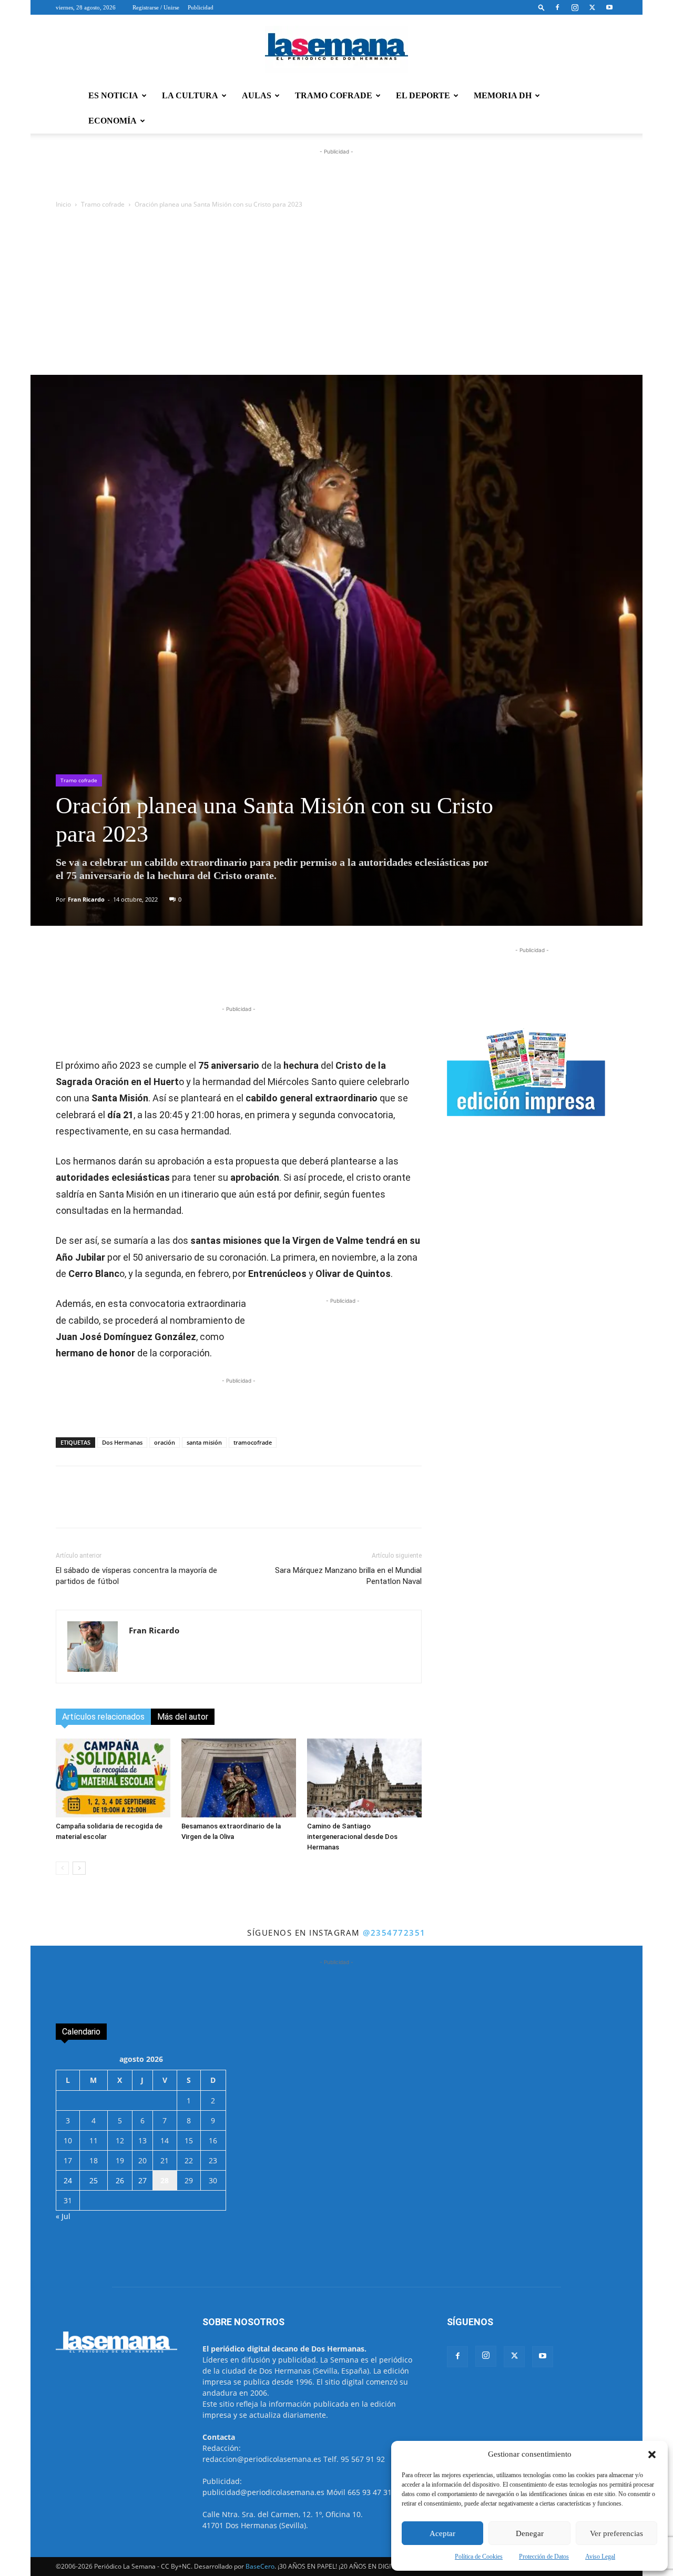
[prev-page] (62, 1868)
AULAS (257, 95)
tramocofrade (253, 1442)
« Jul (63, 2216)
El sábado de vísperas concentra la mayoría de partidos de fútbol (136, 1576)
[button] (652, 2455)
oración (165, 1442)
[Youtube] (609, 7)
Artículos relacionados (103, 1717)
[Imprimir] (311, 974)
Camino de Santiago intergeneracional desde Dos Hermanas (352, 1837)
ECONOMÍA (113, 121)
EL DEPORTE (423, 95)
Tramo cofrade (103, 204)
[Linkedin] (238, 974)
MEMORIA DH (503, 95)
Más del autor (183, 1717)
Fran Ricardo (86, 899)
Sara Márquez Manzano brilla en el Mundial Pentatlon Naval (348, 1576)
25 (94, 2180)
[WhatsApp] (190, 974)
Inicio (63, 204)
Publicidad (201, 7)
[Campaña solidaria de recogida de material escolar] (113, 1778)
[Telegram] (214, 974)
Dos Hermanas (122, 1442)
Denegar (530, 2533)
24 (68, 2180)
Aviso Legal (600, 2557)
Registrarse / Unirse (156, 7)
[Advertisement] (336, 296)
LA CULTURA (190, 95)
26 (120, 2180)
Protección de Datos (544, 2557)
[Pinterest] (262, 974)
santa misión (204, 1442)
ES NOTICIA (113, 95)
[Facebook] (557, 7)
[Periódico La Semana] (336, 49)
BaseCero (260, 2566)
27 (142, 2180)
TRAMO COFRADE (334, 95)
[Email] (287, 974)
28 (165, 2180)
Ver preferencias (616, 2533)
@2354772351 (394, 1933)
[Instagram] (575, 7)
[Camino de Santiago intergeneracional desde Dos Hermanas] (364, 1778)
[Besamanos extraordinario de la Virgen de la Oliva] (239, 1778)
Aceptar (442, 2533)
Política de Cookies (479, 2557)
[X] (592, 7)
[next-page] (79, 1868)
